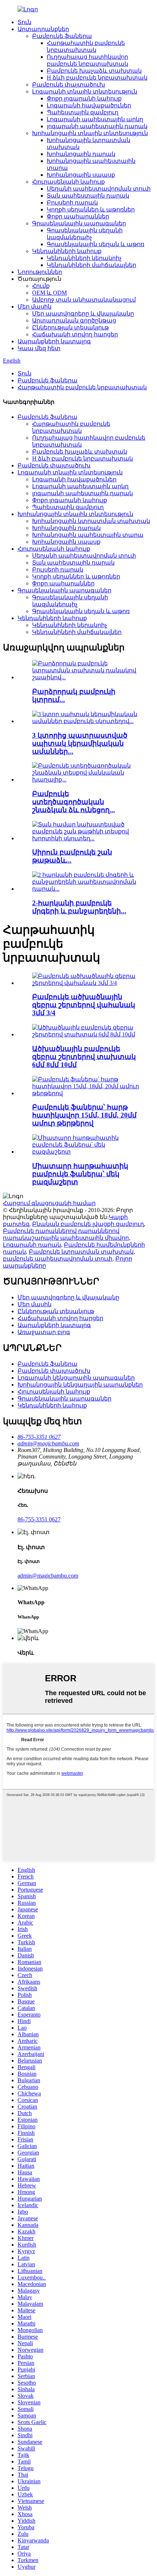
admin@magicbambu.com (48, 1576)
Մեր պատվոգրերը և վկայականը (83, 314)
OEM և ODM (49, 293)
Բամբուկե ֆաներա (62, 36)
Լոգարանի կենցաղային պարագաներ (76, 1378)
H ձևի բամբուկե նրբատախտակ (97, 78)
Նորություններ (40, 272)
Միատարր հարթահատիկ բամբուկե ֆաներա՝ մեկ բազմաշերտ (80, 1174)
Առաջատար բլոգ (44, 1332)
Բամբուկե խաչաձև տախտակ (94, 71)
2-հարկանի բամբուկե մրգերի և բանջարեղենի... (79, 907)
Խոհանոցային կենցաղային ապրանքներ (80, 1385)
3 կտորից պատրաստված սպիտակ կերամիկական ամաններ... (80, 743)
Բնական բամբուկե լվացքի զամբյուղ (88, 1224)
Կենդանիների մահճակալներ (91, 265)
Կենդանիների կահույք (67, 251)
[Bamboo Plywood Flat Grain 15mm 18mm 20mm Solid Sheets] (86, 1093)
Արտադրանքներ (43, 29)
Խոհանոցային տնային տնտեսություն (90, 133)
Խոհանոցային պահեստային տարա (88, 535)
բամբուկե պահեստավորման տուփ (58, 1259)
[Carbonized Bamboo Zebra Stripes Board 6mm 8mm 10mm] (86, 1034)
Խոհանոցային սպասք (81, 175)
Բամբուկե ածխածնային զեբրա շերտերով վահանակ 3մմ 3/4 (84, 1005)
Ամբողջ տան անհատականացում (84, 300)
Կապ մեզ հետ (39, 348)
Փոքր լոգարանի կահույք (84, 98)
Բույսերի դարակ (72, 202)
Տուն (24, 22)
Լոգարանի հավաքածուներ (89, 105)
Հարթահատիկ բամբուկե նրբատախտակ (82, 387)
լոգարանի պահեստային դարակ (97, 126)
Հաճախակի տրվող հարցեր (75, 334)
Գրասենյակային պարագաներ (79, 223)
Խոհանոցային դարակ (81, 154)
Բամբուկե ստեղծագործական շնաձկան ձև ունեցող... (74, 802)
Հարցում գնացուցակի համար (49, 1203)
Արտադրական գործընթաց (74, 320)
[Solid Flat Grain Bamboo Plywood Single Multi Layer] (86, 1152)
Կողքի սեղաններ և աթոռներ (91, 209)
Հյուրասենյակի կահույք (68, 182)
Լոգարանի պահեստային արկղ (95, 119)
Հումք (41, 286)
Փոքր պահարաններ (78, 216)
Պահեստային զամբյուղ (83, 112)
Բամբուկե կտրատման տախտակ (81, 1252)
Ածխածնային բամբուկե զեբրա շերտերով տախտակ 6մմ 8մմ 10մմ (84, 1057)
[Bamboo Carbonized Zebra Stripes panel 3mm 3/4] (86, 983)
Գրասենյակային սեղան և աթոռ (95, 244)
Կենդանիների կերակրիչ (84, 258)
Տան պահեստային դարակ (88, 196)
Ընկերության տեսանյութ (70, 327)
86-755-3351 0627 (39, 1519)
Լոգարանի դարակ (32, 1245)
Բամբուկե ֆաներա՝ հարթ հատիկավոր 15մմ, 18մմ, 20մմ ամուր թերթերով (84, 1115)
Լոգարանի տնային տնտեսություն (85, 91)
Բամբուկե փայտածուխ (69, 85)
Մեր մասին (35, 307)
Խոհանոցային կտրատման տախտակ (91, 521)
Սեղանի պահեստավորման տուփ (99, 189)
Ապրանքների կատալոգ (54, 341)
